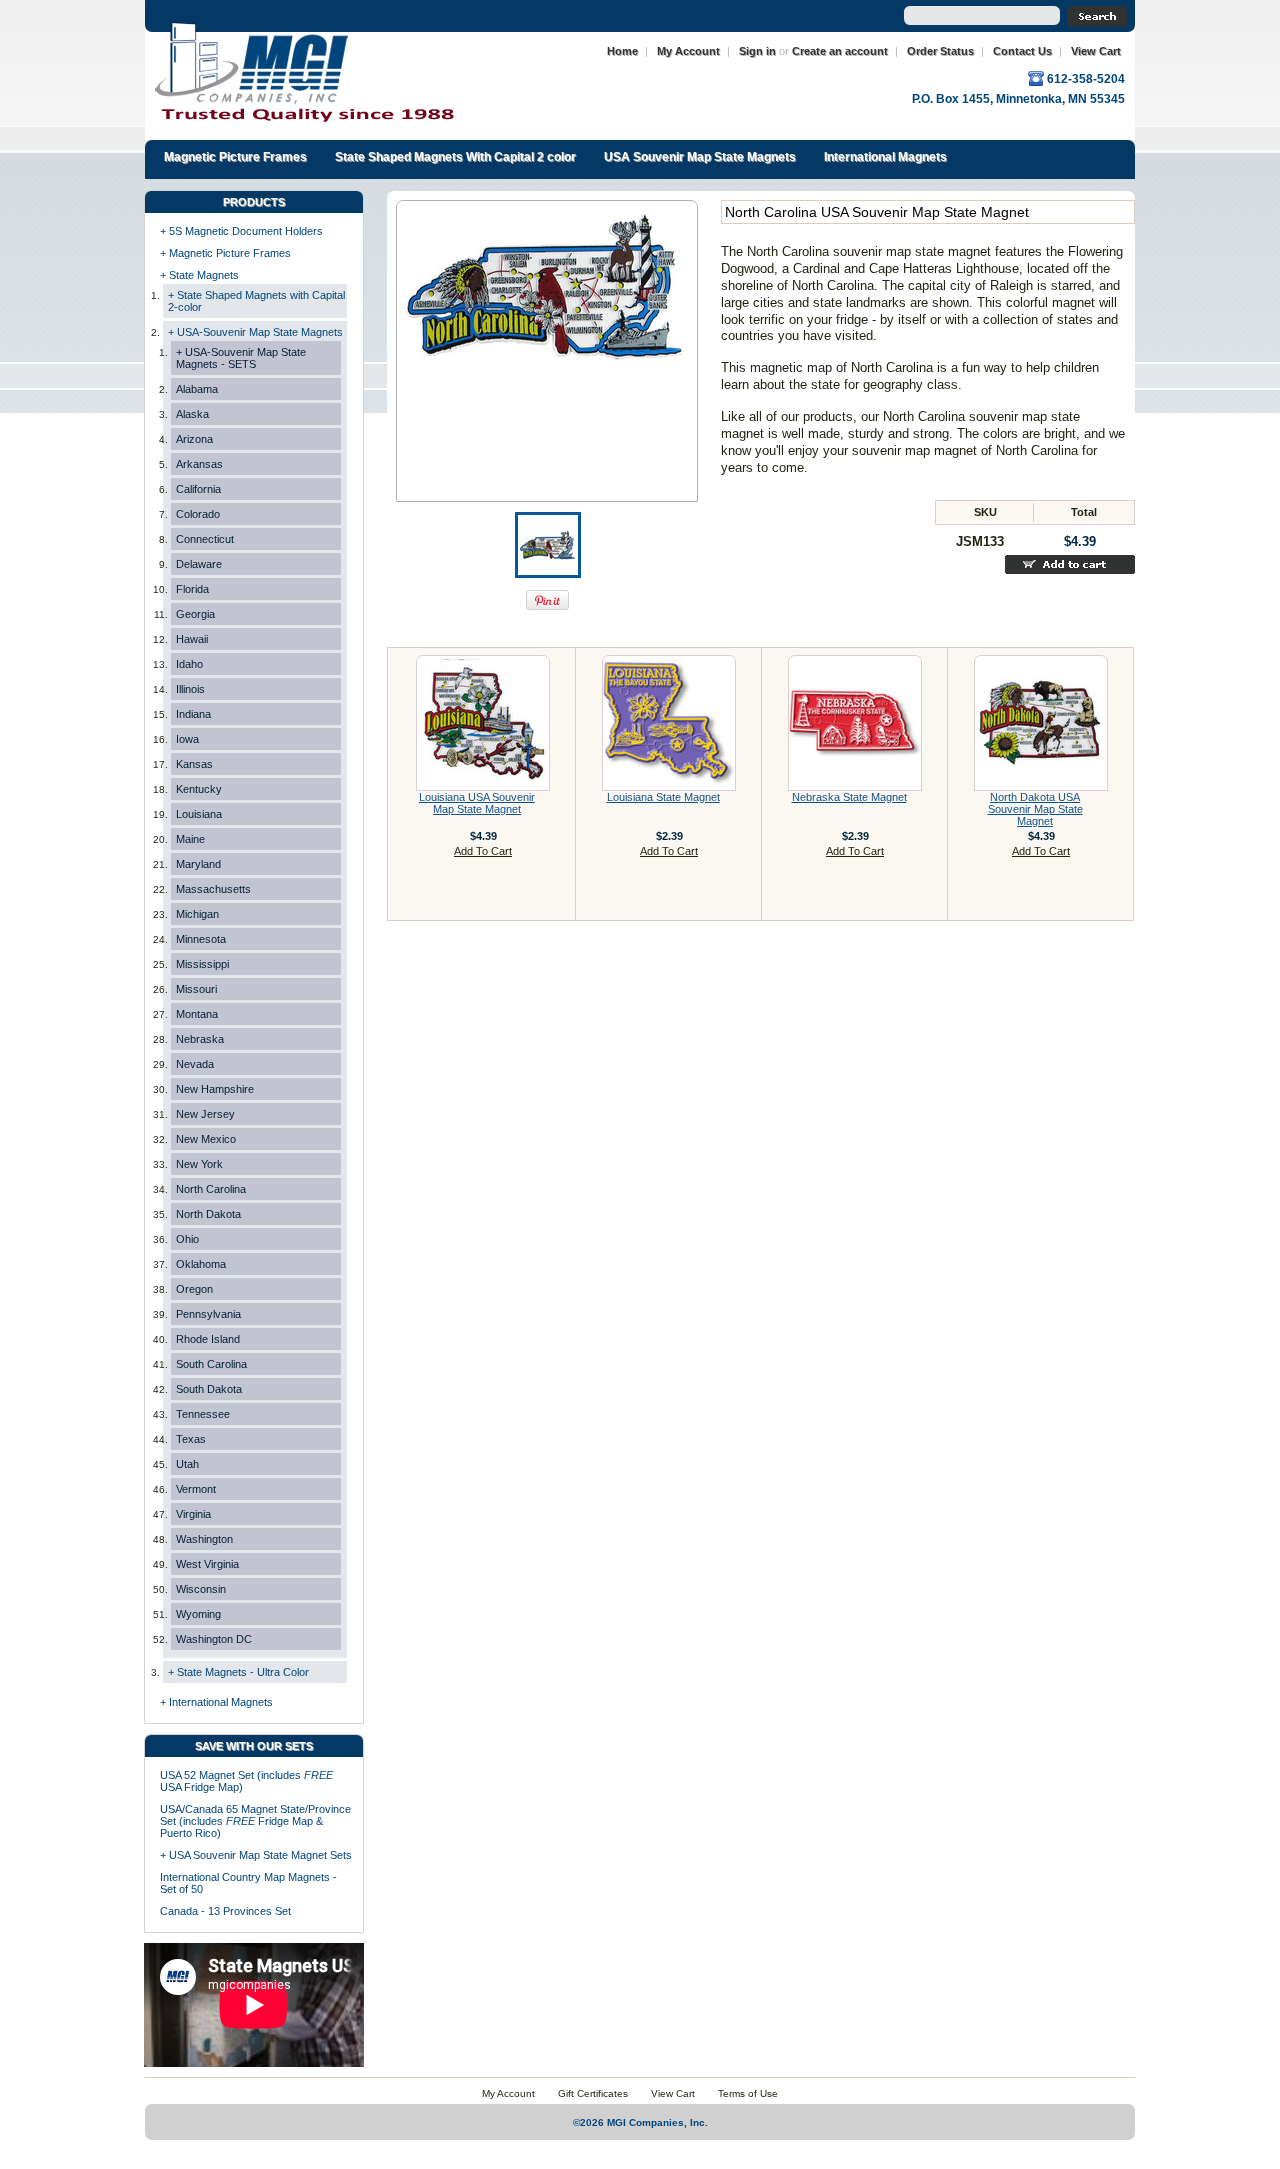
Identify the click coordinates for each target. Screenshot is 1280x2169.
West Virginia (207, 1564)
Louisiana (199, 814)
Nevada (195, 1064)
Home (622, 51)
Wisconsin (201, 1589)
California (198, 489)
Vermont (196, 1489)
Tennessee (203, 1414)
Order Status (940, 51)
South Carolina (211, 1364)
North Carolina (211, 1189)
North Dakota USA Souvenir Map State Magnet (1035, 809)
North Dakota (208, 1214)
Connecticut (205, 539)
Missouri (196, 989)
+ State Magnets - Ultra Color (238, 1672)
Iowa (187, 739)
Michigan (197, 914)
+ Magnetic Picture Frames (225, 253)
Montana (197, 1014)
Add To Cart (483, 851)
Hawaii (192, 639)
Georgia (195, 614)
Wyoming (198, 1614)
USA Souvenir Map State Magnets (700, 157)
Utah (187, 1464)
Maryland (198, 864)
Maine (190, 839)
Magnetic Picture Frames (235, 157)
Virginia (193, 1514)
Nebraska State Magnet (849, 797)
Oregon (194, 1289)
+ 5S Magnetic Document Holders (241, 231)
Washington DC (214, 1639)
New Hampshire (215, 1089)
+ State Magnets (199, 275)
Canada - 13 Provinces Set (225, 1911)
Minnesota (201, 939)
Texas (191, 1439)
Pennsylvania (208, 1314)
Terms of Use (748, 2093)
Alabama (197, 389)
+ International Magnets (216, 1702)
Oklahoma (201, 1264)
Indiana (193, 714)
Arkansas (199, 464)
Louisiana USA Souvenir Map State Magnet (477, 803)
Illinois (190, 689)
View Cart (1096, 51)
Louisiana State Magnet (663, 797)
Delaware (199, 564)
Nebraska (200, 1039)
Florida (192, 589)
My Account (688, 51)
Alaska (192, 414)
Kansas (194, 764)
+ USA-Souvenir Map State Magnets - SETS (241, 358)
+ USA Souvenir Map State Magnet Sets (256, 1855)
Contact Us (1022, 51)
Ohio (187, 1239)
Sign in (757, 51)
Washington (204, 1539)
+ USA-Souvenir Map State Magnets (255, 332)
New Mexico (206, 1139)
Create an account (840, 51)
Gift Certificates (593, 2093)
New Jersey (205, 1114)
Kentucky (199, 789)
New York (199, 1164)
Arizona (194, 439)
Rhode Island (208, 1339)
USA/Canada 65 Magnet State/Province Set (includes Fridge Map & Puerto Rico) (255, 1821)
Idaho (189, 664)
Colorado (198, 514)
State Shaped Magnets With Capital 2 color (455, 157)
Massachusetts (213, 889)
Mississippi (202, 964)
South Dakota (209, 1389)
